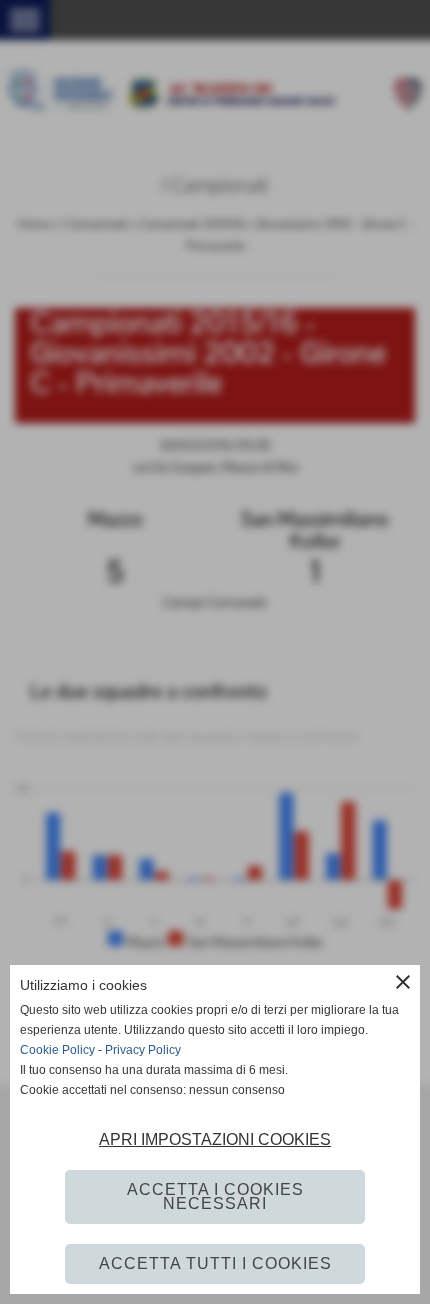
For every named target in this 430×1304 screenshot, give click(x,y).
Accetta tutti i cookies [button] (215, 1263)
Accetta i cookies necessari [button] (215, 1196)
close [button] (403, 982)
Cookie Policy (57, 1050)
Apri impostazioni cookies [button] (215, 1139)
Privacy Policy (143, 1050)
